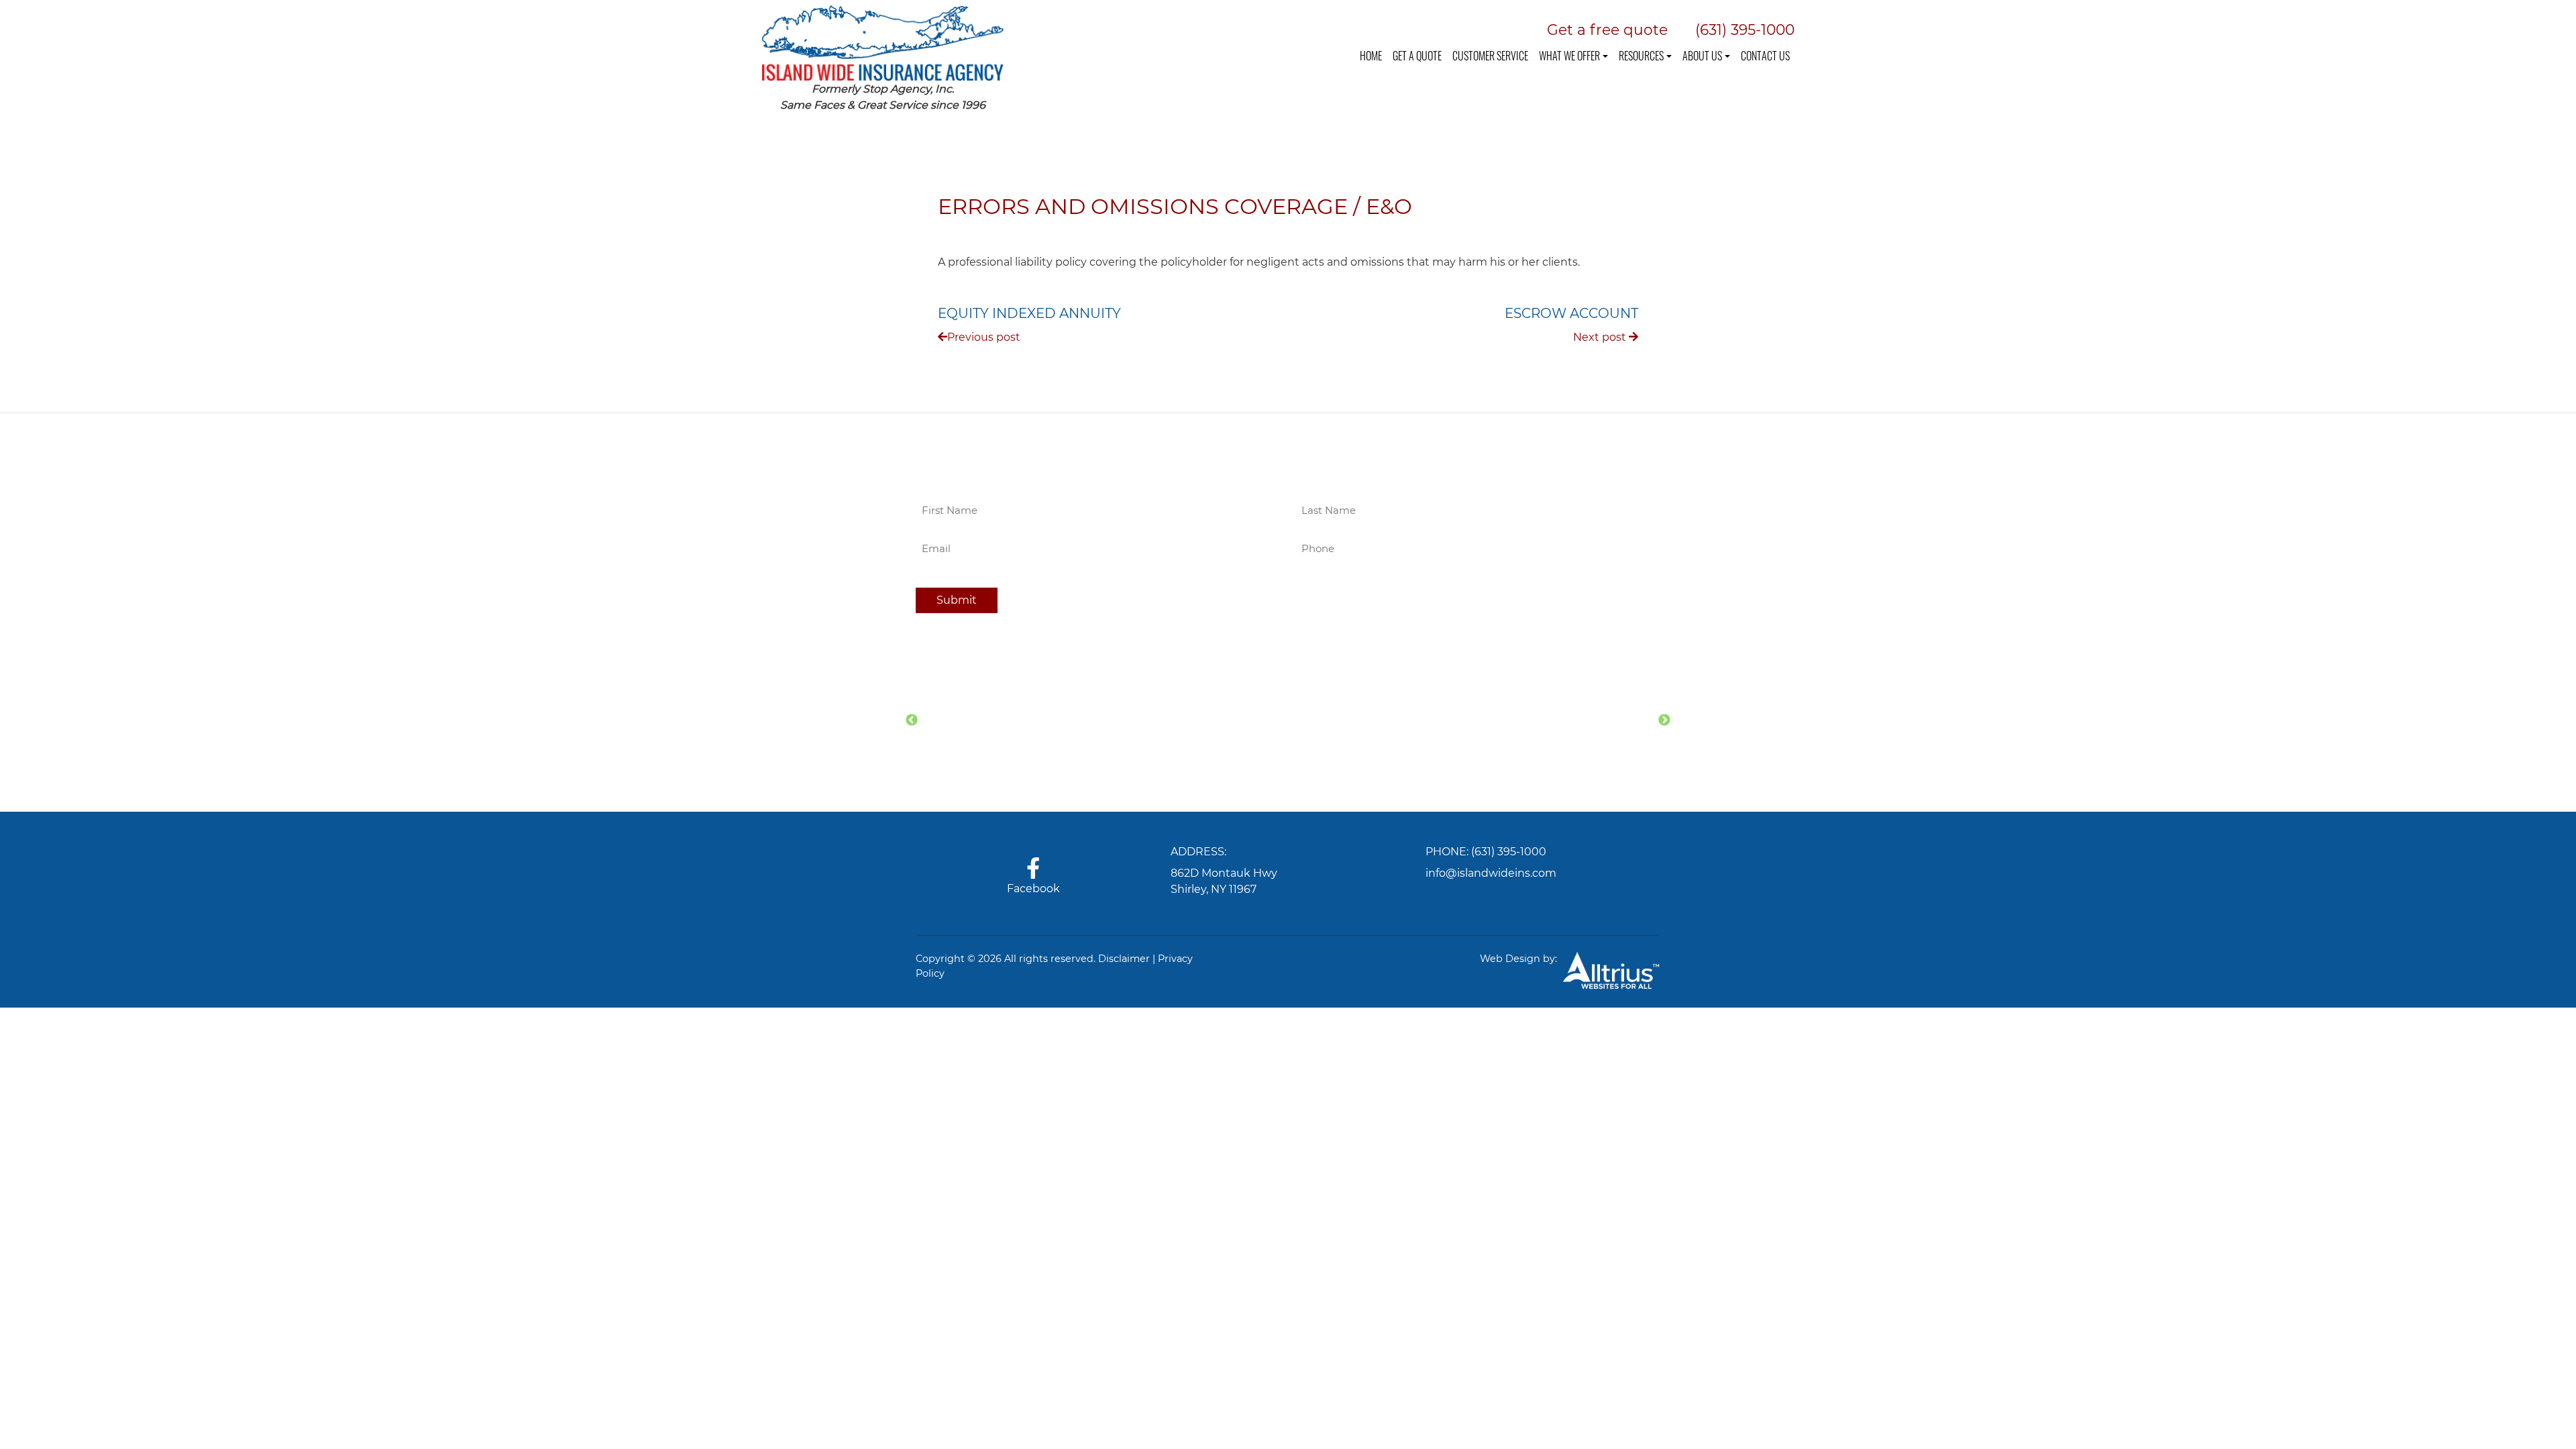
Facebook (1033, 889)
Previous (912, 720)
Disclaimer (1124, 959)
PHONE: (1447, 852)
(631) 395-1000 (1509, 852)
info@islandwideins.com (1491, 873)
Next (1664, 720)
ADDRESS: (1198, 852)
